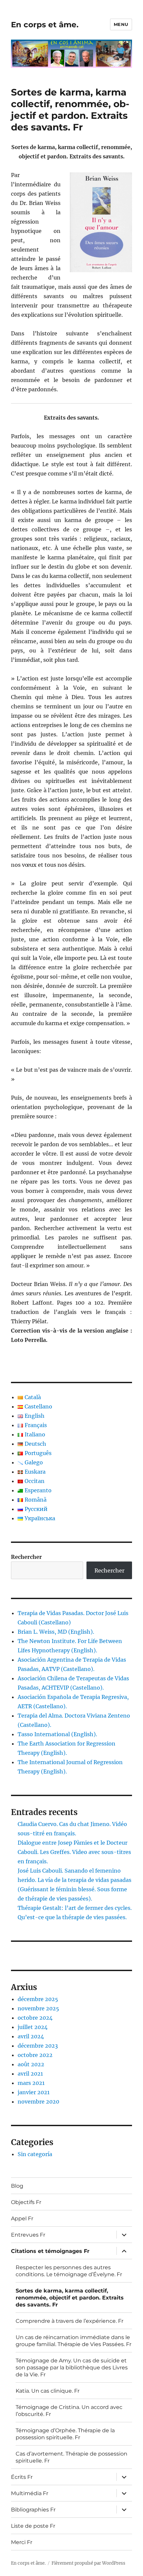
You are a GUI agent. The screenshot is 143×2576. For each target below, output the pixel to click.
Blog (17, 2186)
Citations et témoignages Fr (50, 2251)
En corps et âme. (45, 25)
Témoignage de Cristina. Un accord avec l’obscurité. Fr (69, 2411)
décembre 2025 (38, 1999)
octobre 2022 (35, 2055)
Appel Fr (22, 2218)
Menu (121, 24)
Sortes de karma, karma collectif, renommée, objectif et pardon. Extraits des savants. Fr (70, 2298)
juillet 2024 (33, 2027)
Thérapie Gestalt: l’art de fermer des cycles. (75, 1908)
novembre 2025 (38, 2008)
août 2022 (31, 2064)
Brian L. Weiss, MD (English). (56, 1632)
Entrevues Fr (28, 2235)
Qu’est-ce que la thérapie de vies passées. (72, 1917)
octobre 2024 (35, 2018)
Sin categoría (35, 2154)
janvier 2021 (34, 2092)
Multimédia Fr (30, 2493)
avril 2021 (30, 2074)
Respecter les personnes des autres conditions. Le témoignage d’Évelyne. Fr (69, 2271)
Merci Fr (22, 2542)
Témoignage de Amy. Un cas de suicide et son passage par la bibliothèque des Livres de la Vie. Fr (72, 2368)
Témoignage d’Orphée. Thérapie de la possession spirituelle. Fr (65, 2434)
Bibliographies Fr (33, 2510)
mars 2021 (31, 2083)
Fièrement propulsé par (77, 2563)
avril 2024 (31, 2036)
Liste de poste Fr (33, 2526)
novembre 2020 (38, 2102)
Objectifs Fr (26, 2202)
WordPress (114, 2563)
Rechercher (26, 1557)
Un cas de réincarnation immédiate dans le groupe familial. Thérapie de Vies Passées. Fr (73, 2341)
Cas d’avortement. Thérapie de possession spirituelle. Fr (71, 2457)
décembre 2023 (38, 2046)
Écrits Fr (22, 2477)
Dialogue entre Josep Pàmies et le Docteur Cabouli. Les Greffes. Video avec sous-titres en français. (74, 1852)
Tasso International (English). (57, 1734)
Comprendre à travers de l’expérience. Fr (70, 2321)
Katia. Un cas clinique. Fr (48, 2391)
